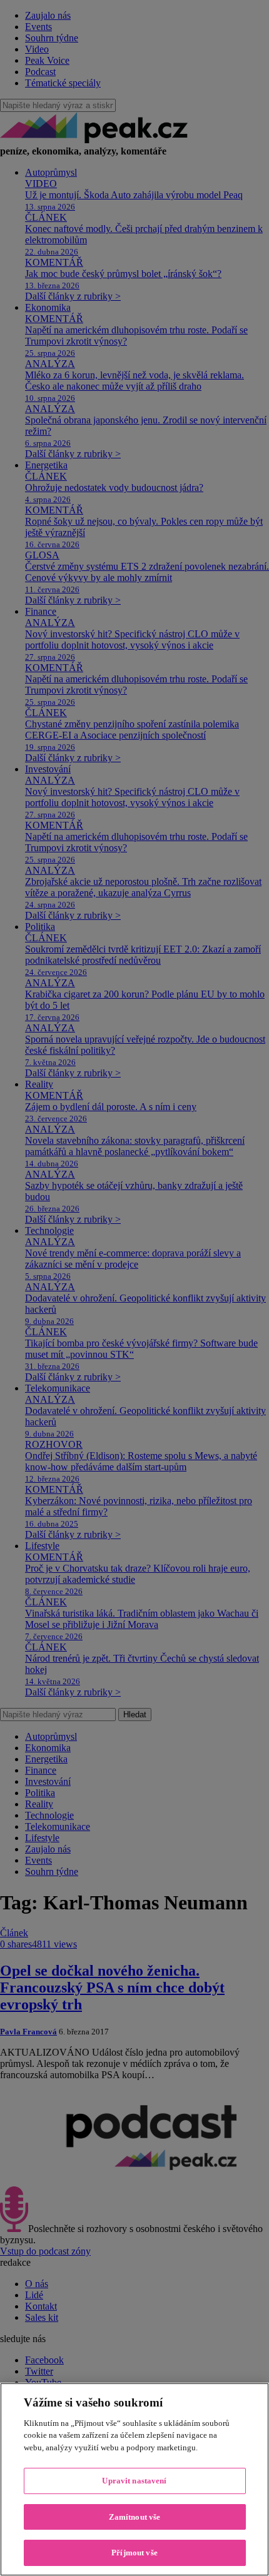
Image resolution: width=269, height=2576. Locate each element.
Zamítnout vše (135, 2517)
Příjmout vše (134, 2553)
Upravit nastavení (134, 2481)
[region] (134, 2479)
